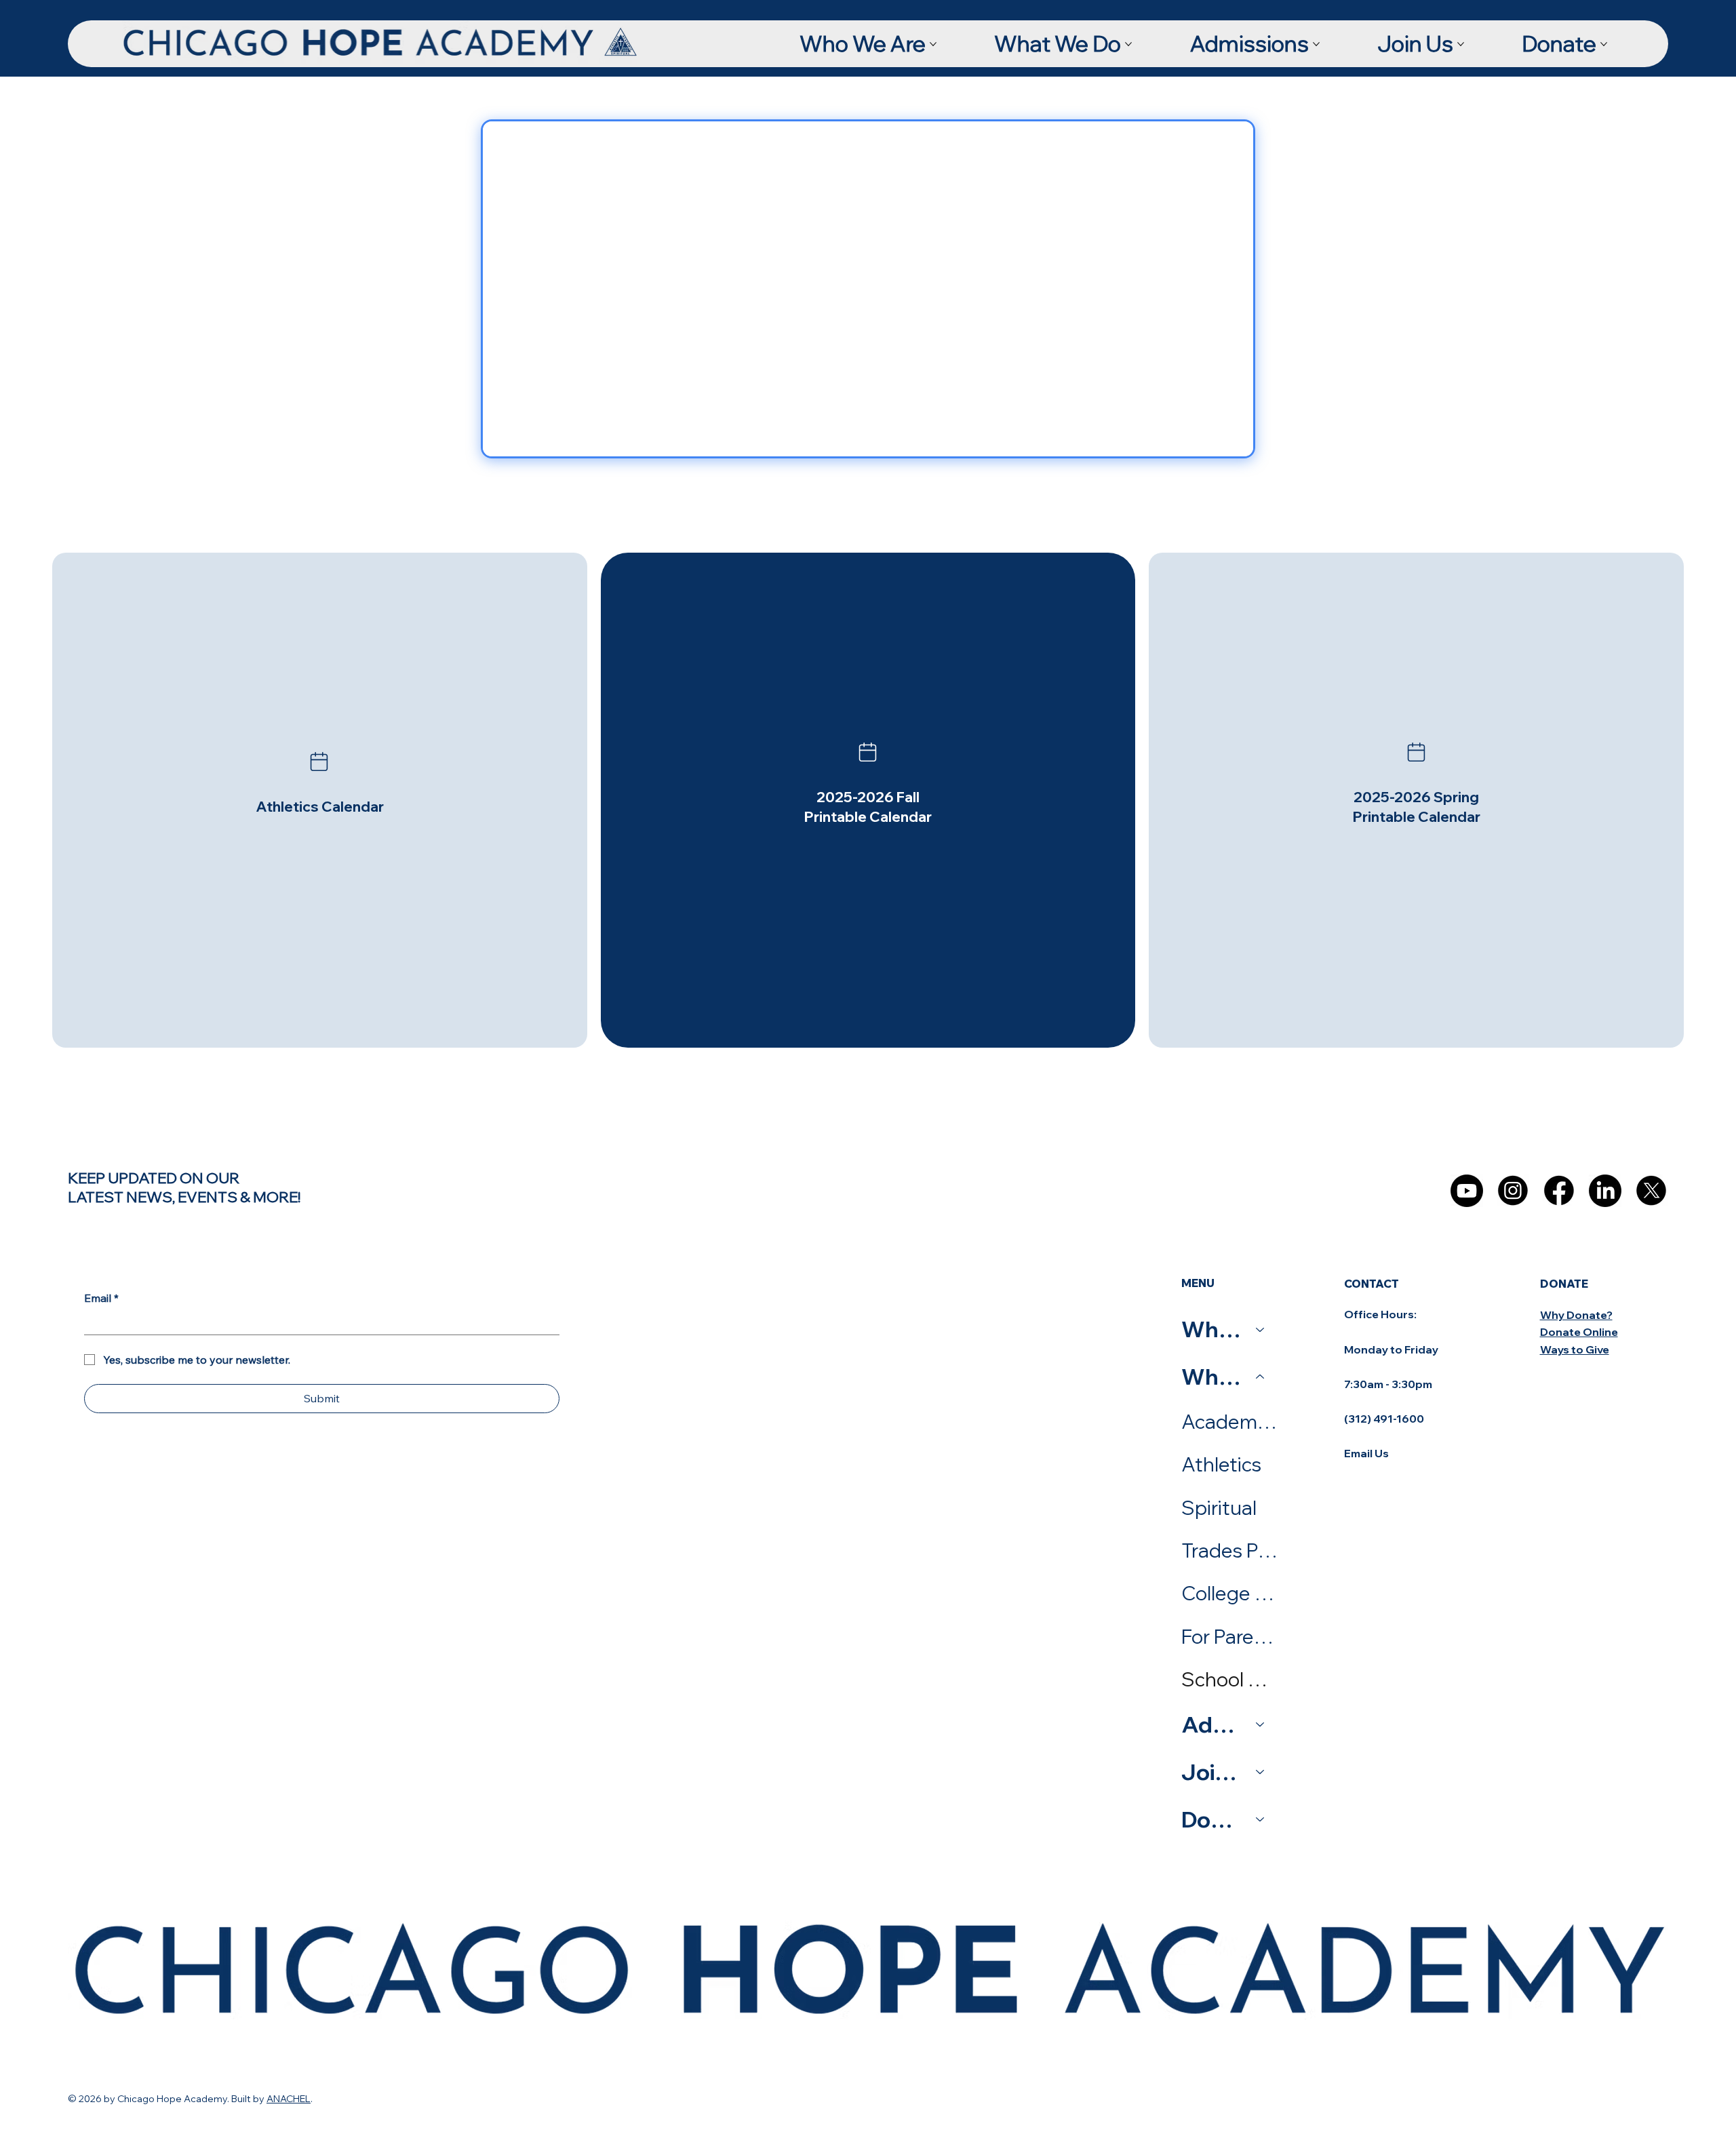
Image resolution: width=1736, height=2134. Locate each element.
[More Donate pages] (1604, 44)
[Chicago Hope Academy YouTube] (1467, 1191)
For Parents (1229, 1636)
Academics (1229, 1421)
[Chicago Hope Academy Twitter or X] (1651, 1191)
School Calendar (1229, 1679)
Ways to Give (1575, 1349)
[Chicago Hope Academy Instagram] (1513, 1191)
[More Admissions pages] (1316, 44)
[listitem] (320, 801)
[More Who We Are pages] (933, 44)
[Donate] (1261, 1819)
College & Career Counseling (1229, 1593)
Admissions (1212, 1724)
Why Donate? (1576, 1315)
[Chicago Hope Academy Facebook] (1559, 1191)
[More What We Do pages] (1128, 44)
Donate (1212, 1819)
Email (101, 1298)
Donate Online (1579, 1332)
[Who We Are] (1261, 1329)
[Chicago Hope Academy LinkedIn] (1605, 1191)
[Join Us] (1261, 1772)
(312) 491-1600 (1384, 1419)
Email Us (1366, 1453)
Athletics (1221, 1464)
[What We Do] (1261, 1377)
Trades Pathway (1229, 1550)
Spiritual (1219, 1507)
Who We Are (1212, 1329)
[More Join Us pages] (1461, 44)
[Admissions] (1261, 1724)
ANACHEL (289, 2099)
